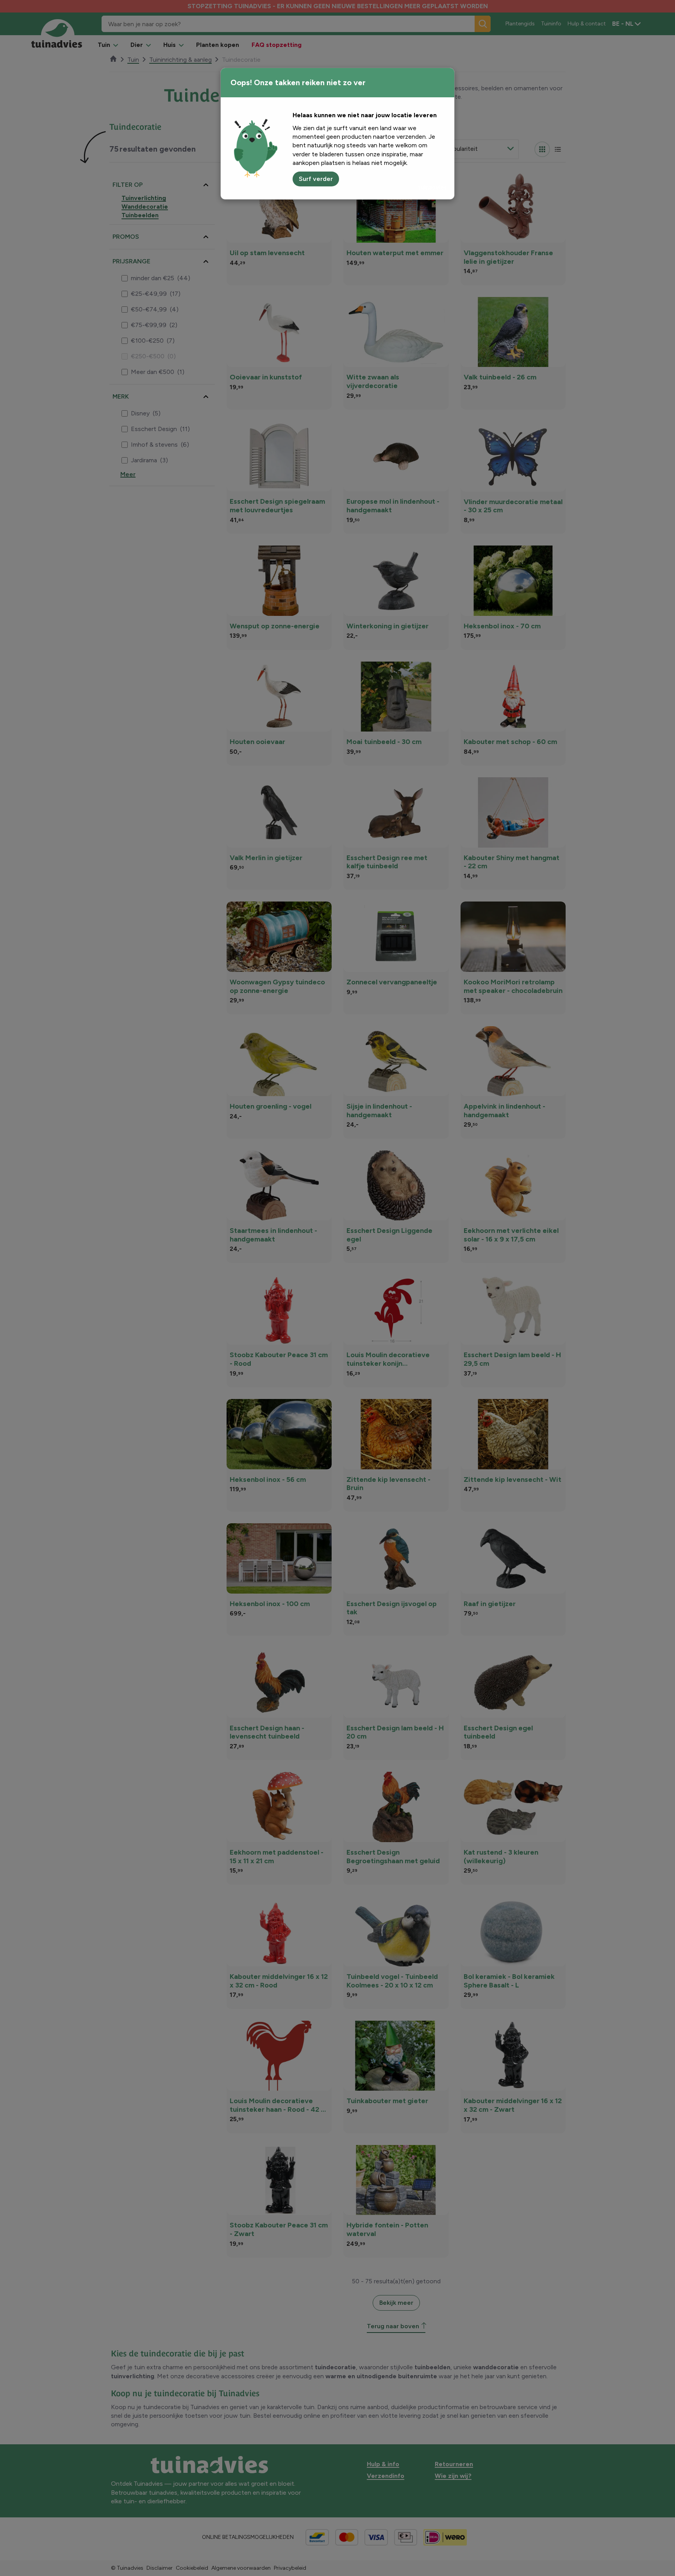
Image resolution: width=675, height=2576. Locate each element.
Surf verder (316, 179)
